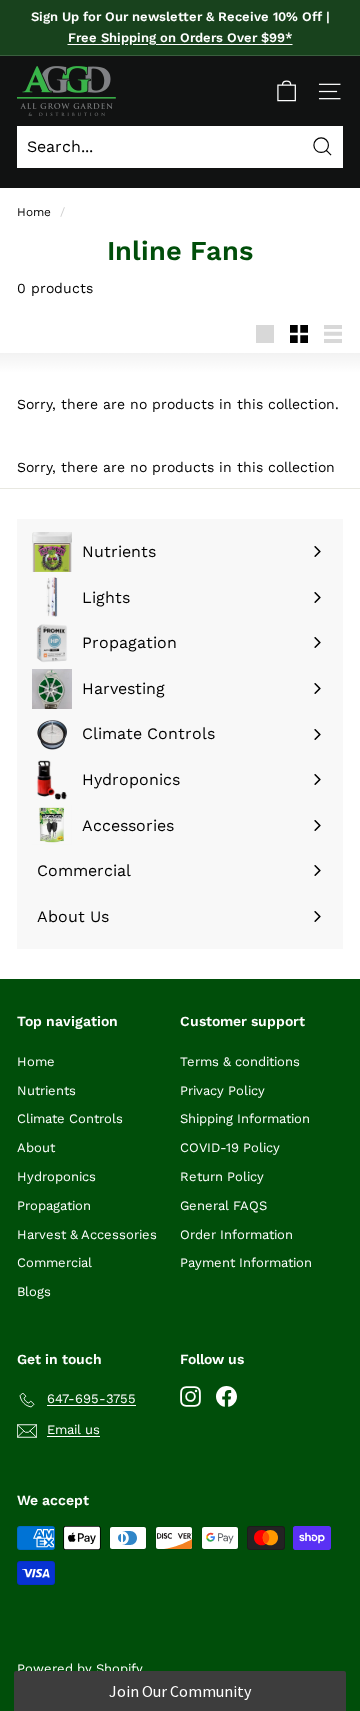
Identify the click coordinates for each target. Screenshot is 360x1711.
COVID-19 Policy (230, 1147)
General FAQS (223, 1205)
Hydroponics (56, 1176)
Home (34, 212)
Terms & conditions (240, 1061)
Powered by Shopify (80, 1668)
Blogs (34, 1291)
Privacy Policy (222, 1090)
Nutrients (46, 1090)
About (36, 1147)
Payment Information (246, 1262)
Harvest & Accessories (87, 1234)
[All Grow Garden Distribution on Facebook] (226, 1395)
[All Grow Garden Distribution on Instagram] (190, 1395)
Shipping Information (245, 1118)
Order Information (236, 1234)
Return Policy (222, 1176)
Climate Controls (70, 1118)
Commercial (54, 1262)
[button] (179, 1691)
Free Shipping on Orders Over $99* (180, 37)
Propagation (54, 1205)
